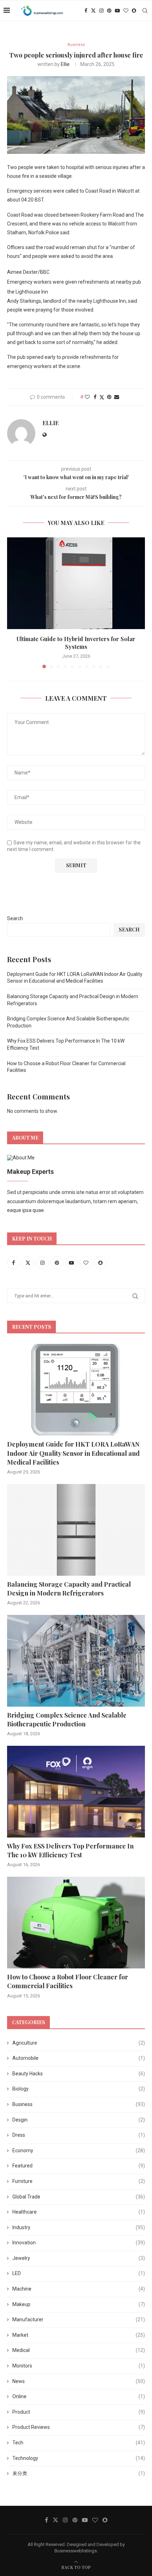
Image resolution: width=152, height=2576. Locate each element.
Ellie (65, 64)
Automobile (79, 2058)
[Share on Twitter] (102, 397)
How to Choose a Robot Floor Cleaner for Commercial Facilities (68, 1981)
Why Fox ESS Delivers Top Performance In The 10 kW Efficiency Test (70, 1850)
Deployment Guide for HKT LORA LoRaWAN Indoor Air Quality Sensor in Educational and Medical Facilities (73, 1453)
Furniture (79, 2181)
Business (79, 2104)
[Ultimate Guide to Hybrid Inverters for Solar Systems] (76, 583)
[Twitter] (93, 11)
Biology (79, 2089)
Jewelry (79, 2258)
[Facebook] (86, 11)
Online (79, 2396)
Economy (79, 2150)
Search (15, 918)
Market (79, 2335)
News (79, 2381)
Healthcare (79, 2212)
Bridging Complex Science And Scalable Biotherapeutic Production (67, 1720)
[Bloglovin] (126, 11)
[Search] (145, 11)
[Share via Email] (117, 397)
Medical (79, 2350)
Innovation (79, 2243)
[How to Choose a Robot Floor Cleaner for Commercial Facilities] (76, 1923)
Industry (79, 2227)
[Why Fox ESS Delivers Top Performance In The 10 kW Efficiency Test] (76, 1792)
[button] (13, 602)
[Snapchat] (134, 11)
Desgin (79, 2120)
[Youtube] (117, 11)
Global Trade (79, 2197)
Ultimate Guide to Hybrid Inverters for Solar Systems (76, 643)
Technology (79, 2458)
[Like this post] (87, 397)
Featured (79, 2166)
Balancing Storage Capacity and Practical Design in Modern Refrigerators (69, 1589)
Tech (79, 2443)
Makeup (79, 2304)
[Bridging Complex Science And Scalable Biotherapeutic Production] (76, 1661)
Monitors (79, 2366)
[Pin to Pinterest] (109, 397)
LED (79, 2273)
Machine (79, 2289)
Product (79, 2412)
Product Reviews (79, 2427)
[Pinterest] (109, 11)
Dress (79, 2135)
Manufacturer (79, 2319)
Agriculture (79, 2043)
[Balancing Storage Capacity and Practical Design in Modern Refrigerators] (76, 1530)
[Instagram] (101, 11)
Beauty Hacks (79, 2074)
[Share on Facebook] (95, 397)
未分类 (79, 2473)
